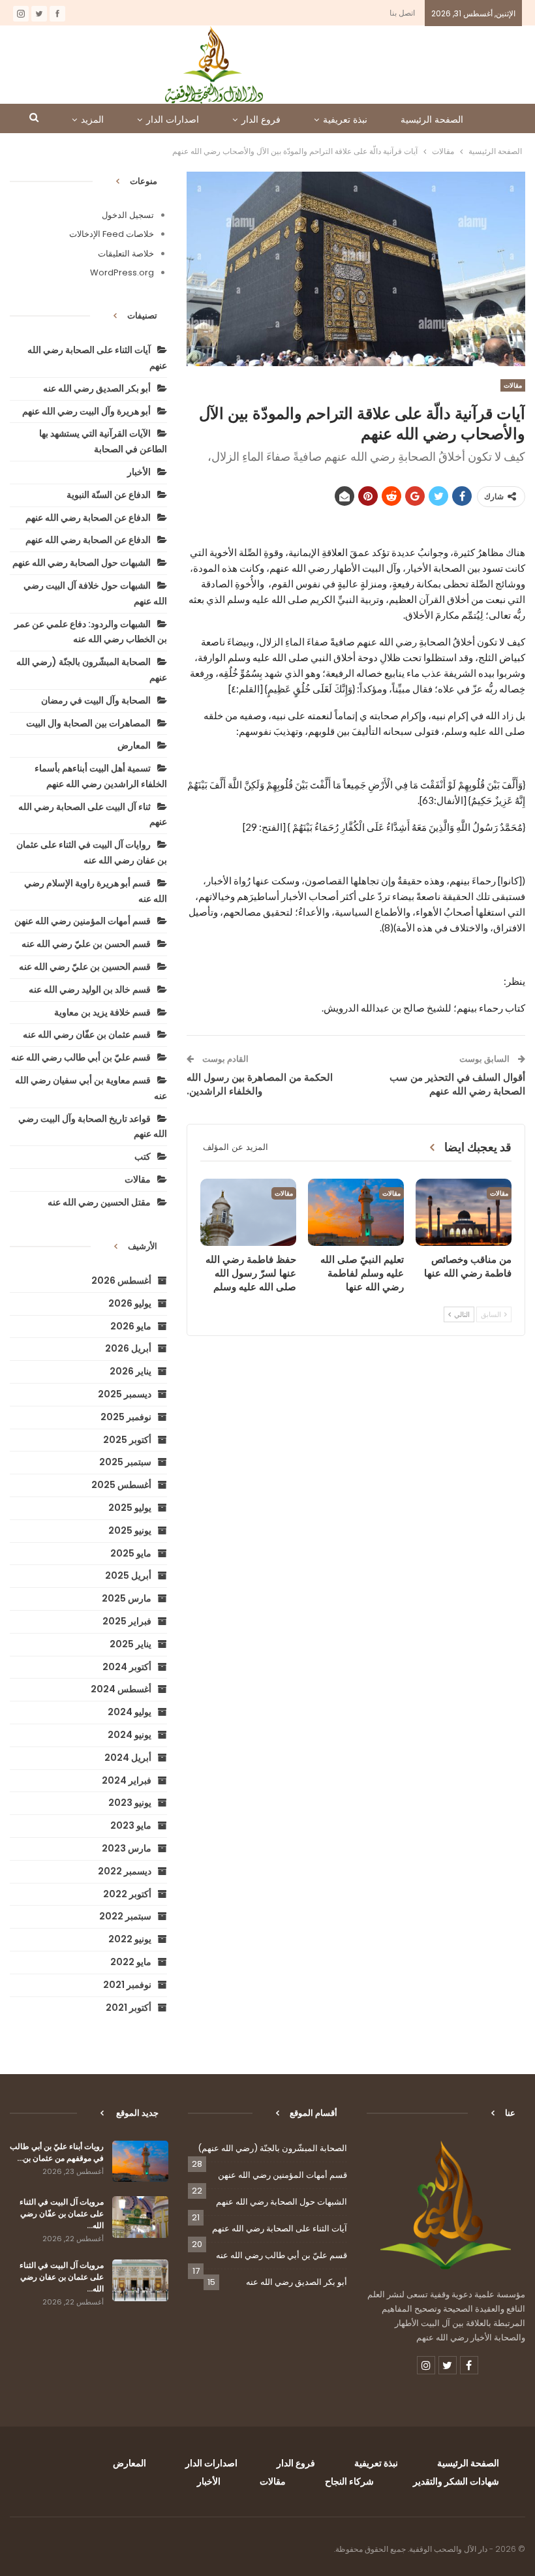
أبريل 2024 (128, 1758)
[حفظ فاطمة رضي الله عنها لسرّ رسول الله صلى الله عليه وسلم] (248, 1212)
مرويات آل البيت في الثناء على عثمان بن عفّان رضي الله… (62, 2213)
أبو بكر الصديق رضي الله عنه (97, 388)
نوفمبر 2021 (127, 1985)
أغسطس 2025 (121, 1485)
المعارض (134, 745)
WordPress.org (122, 272)
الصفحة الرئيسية (432, 119)
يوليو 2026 (130, 1303)
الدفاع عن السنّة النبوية (109, 495)
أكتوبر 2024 (127, 1667)
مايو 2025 (131, 1553)
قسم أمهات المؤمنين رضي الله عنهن (83, 921)
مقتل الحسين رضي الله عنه (99, 1202)
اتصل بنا (402, 13)
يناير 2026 (130, 1371)
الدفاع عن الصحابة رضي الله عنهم (88, 518)
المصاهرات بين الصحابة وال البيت (88, 723)
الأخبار (139, 472)
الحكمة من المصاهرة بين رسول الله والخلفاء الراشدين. (260, 1084)
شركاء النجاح (349, 2481)
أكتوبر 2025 (127, 1440)
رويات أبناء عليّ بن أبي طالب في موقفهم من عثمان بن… (57, 2152)
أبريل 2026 (128, 1348)
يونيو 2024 (130, 1735)
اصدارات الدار (173, 119)
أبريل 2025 (128, 1575)
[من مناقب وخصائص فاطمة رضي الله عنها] (464, 1212)
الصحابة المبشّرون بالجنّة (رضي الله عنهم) (272, 2148)
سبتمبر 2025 (125, 1462)
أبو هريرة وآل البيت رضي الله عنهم (86, 411)
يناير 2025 (130, 1644)
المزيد (92, 119)
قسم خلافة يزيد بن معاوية (102, 1012)
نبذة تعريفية (345, 119)
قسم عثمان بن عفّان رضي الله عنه (87, 1034)
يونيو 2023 (130, 1803)
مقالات (513, 385)
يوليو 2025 (130, 1508)
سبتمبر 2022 (125, 1916)
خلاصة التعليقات (126, 254)
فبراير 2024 (127, 1780)
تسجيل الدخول (128, 215)
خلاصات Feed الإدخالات (112, 234)
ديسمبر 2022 (125, 1871)
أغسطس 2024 (121, 1689)
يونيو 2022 (130, 1939)
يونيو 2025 (130, 1530)
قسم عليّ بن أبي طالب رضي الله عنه (81, 1057)
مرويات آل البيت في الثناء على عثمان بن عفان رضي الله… (62, 2277)
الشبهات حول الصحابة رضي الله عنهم (82, 563)
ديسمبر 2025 (125, 1394)
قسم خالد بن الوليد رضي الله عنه (90, 989)
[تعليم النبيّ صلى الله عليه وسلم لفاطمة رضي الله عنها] (356, 1212)
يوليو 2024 (130, 1712)
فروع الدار (261, 119)
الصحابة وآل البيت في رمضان (96, 700)
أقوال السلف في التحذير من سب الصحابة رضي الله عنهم (457, 1084)
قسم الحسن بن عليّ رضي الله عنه (86, 944)
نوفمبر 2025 (126, 1417)
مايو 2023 (131, 1825)
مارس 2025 (127, 1598)
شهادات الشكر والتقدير (456, 2481)
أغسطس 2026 (121, 1280)
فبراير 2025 (127, 1621)
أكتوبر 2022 (127, 1894)
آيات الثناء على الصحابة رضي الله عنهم (280, 2228)
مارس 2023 (127, 1848)
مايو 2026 (131, 1326)
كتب (143, 1156)
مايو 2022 (131, 1962)
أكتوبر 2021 (129, 2008)
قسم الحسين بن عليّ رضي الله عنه (85, 967)
